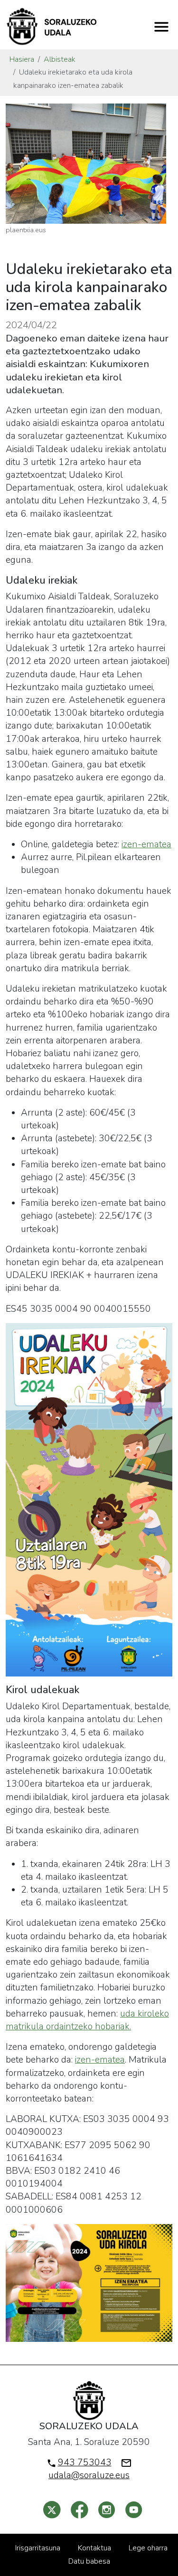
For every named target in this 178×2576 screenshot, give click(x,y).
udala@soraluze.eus (89, 2475)
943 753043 (85, 2462)
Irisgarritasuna (38, 2548)
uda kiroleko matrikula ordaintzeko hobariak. (87, 2020)
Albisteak (60, 59)
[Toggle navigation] (161, 27)
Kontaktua (94, 2548)
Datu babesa (89, 2561)
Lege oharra (148, 2548)
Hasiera (22, 59)
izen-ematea (146, 844)
